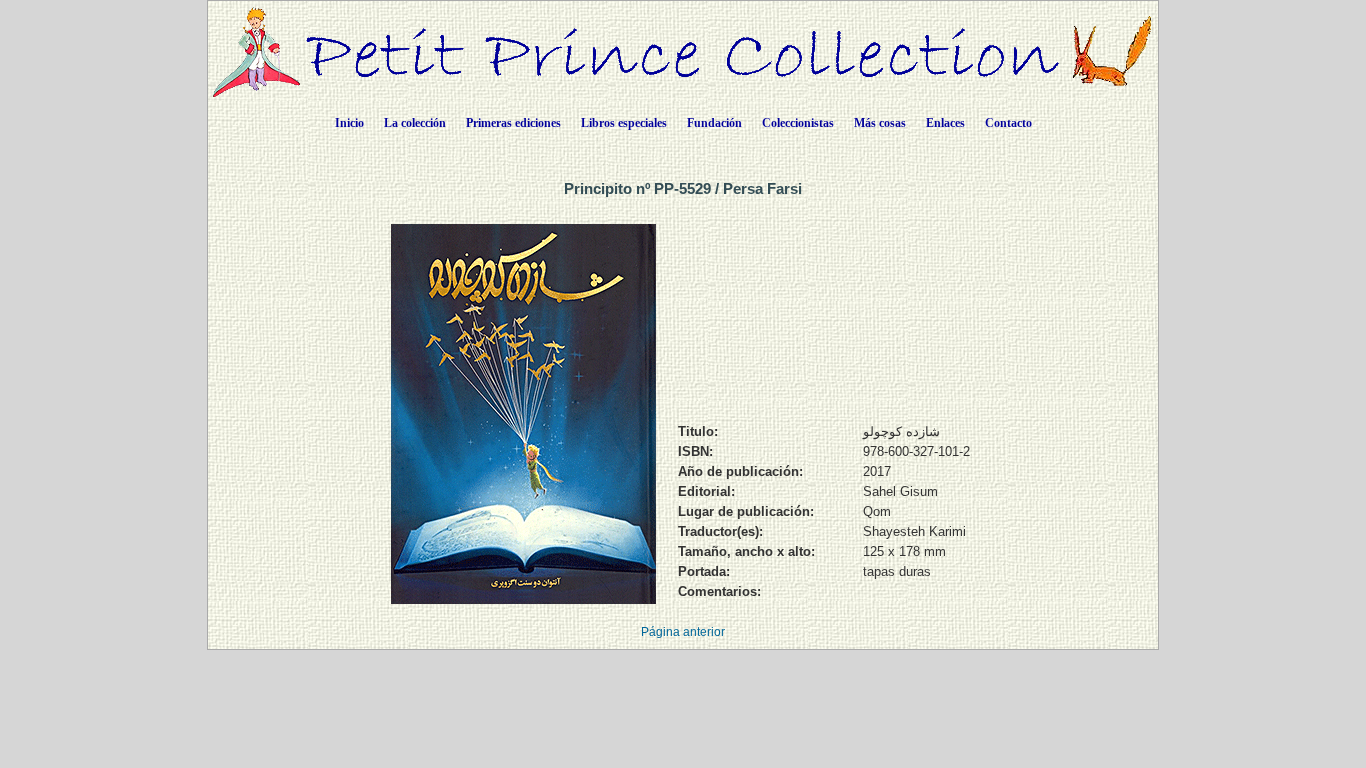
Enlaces (945, 123)
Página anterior (683, 632)
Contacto (1008, 123)
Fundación (714, 123)
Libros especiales (624, 123)
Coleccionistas (798, 123)
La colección (415, 123)
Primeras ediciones (513, 123)
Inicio (349, 123)
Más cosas (880, 123)
